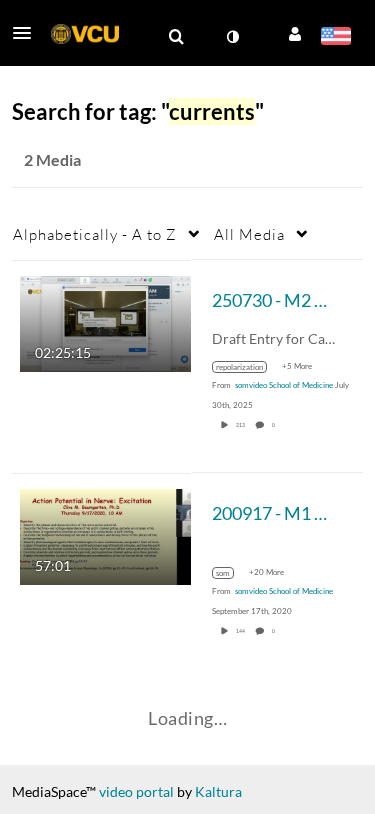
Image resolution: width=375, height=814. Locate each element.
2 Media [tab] (52, 159)
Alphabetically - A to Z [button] (95, 234)
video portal (136, 791)
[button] (28, 33)
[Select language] (335, 38)
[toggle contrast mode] (232, 37)
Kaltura (218, 791)
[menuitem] (176, 37)
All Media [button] (249, 234)
